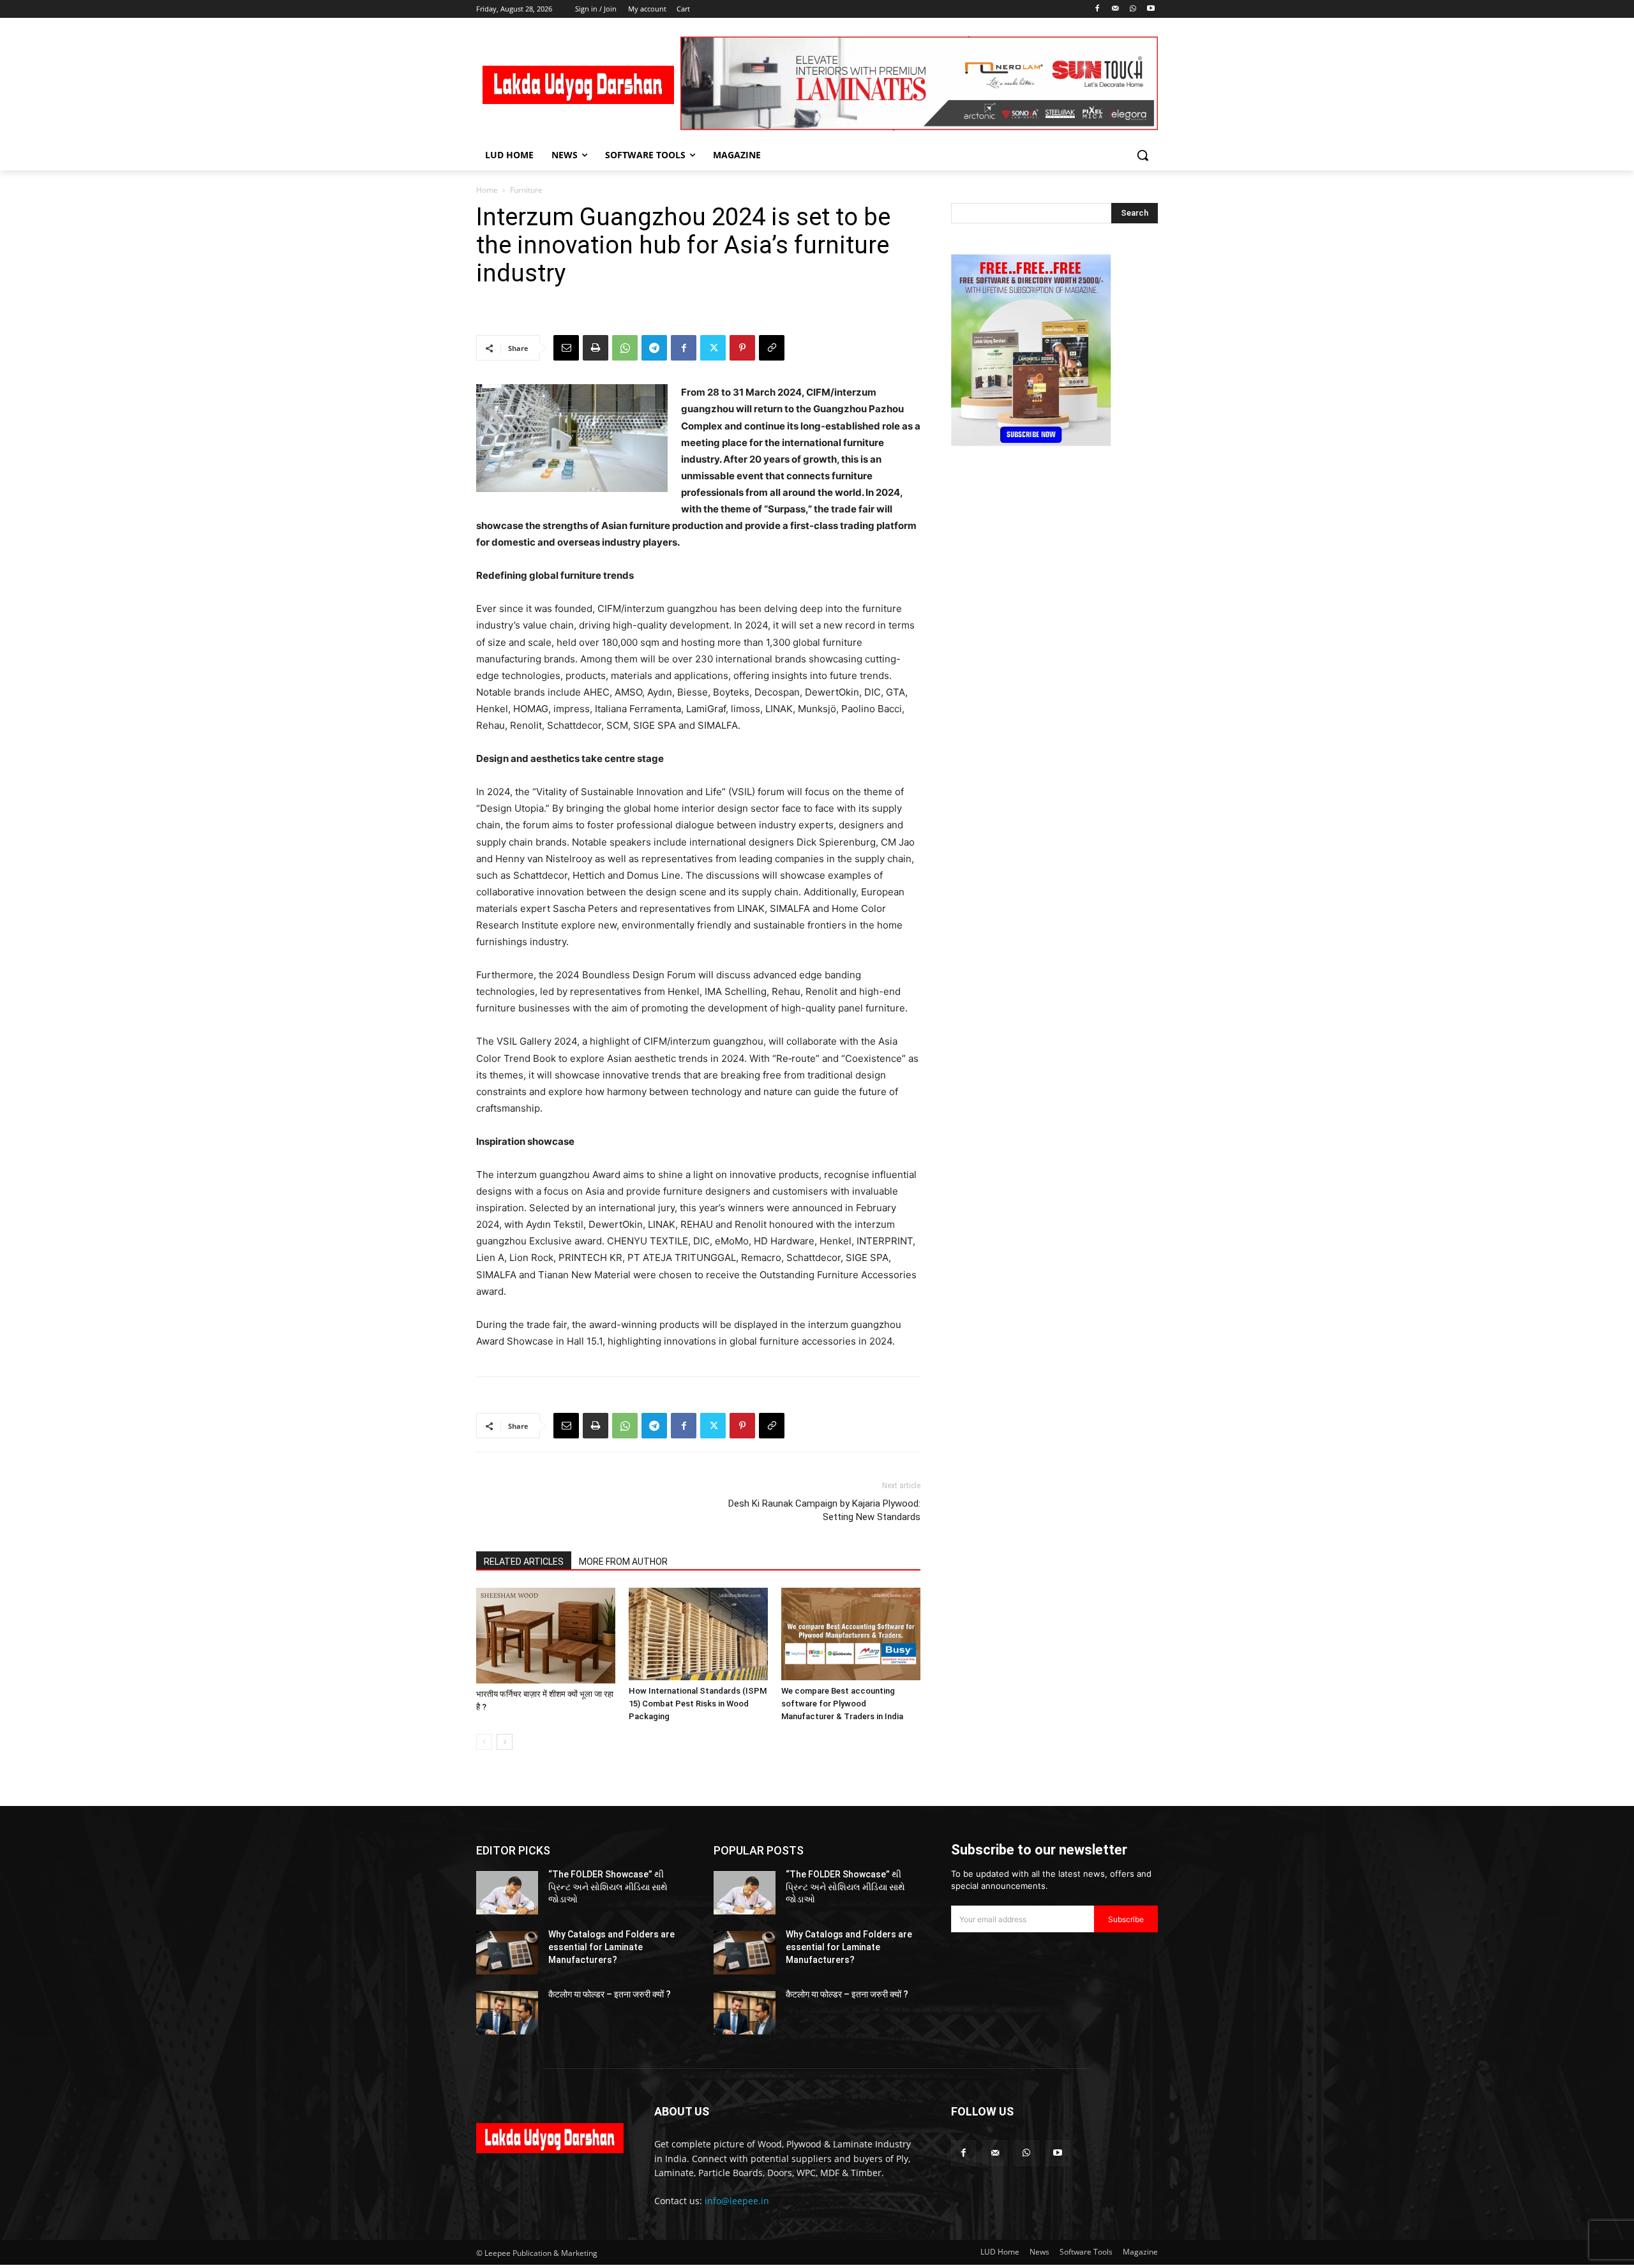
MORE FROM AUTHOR (623, 1562)
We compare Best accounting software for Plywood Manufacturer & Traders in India (842, 1704)
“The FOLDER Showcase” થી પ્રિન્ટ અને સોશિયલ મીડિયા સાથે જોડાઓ (608, 1887)
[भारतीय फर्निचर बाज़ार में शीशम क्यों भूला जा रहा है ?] (546, 1636)
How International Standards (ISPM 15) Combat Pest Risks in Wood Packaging (698, 1704)
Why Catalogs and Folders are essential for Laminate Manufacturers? (611, 1947)
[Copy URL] (772, 348)
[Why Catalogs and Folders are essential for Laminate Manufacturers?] (507, 1953)
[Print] (596, 348)
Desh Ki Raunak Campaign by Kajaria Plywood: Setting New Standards (824, 1510)
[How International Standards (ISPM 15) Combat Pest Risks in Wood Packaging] (698, 1634)
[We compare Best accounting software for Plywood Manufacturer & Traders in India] (851, 1634)
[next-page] (505, 1742)
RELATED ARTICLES (524, 1562)
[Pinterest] (742, 348)
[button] (1143, 155)
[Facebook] (1098, 9)
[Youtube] (1151, 9)
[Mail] (1115, 9)
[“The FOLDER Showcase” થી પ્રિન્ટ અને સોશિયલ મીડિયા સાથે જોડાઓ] (507, 1893)
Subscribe (1126, 1919)
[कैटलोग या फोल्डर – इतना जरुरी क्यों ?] (507, 2013)
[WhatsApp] (1133, 9)
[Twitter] (713, 348)
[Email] (566, 348)
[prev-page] (484, 1742)
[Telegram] (654, 348)
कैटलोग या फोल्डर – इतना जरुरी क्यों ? (610, 1994)
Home (487, 190)
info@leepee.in (737, 2201)
